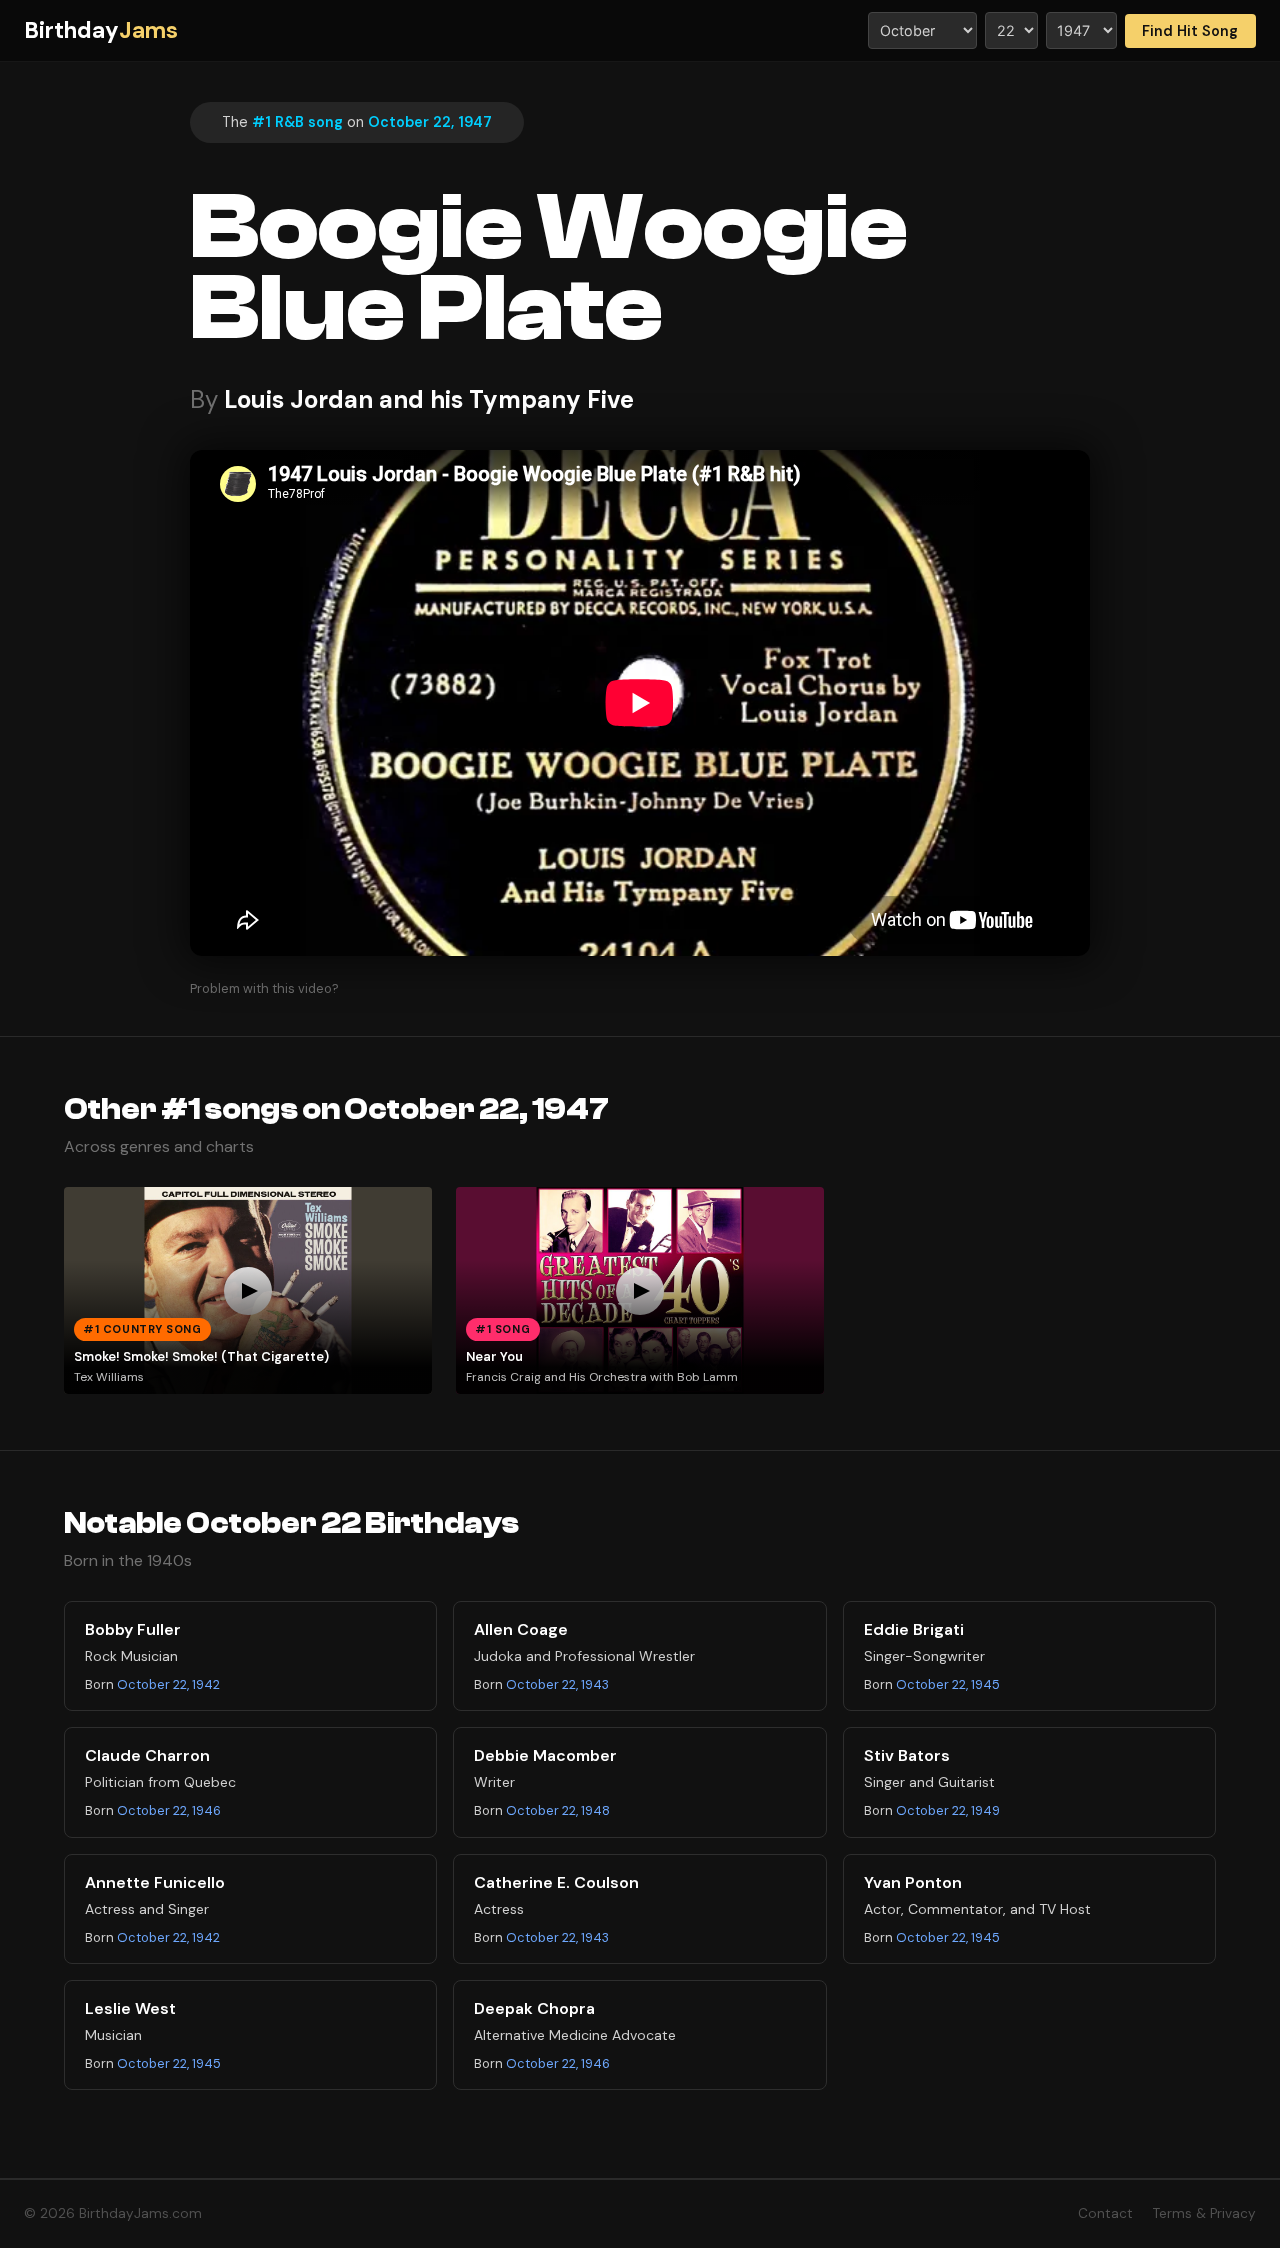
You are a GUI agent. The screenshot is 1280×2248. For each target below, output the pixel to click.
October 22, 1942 (168, 1684)
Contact (1105, 2213)
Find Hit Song (1190, 31)
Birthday (101, 30)
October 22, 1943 (557, 1684)
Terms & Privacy (1204, 2213)
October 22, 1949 (948, 1810)
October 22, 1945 (948, 1684)
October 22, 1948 (558, 1810)
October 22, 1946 (169, 1810)
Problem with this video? (264, 988)
